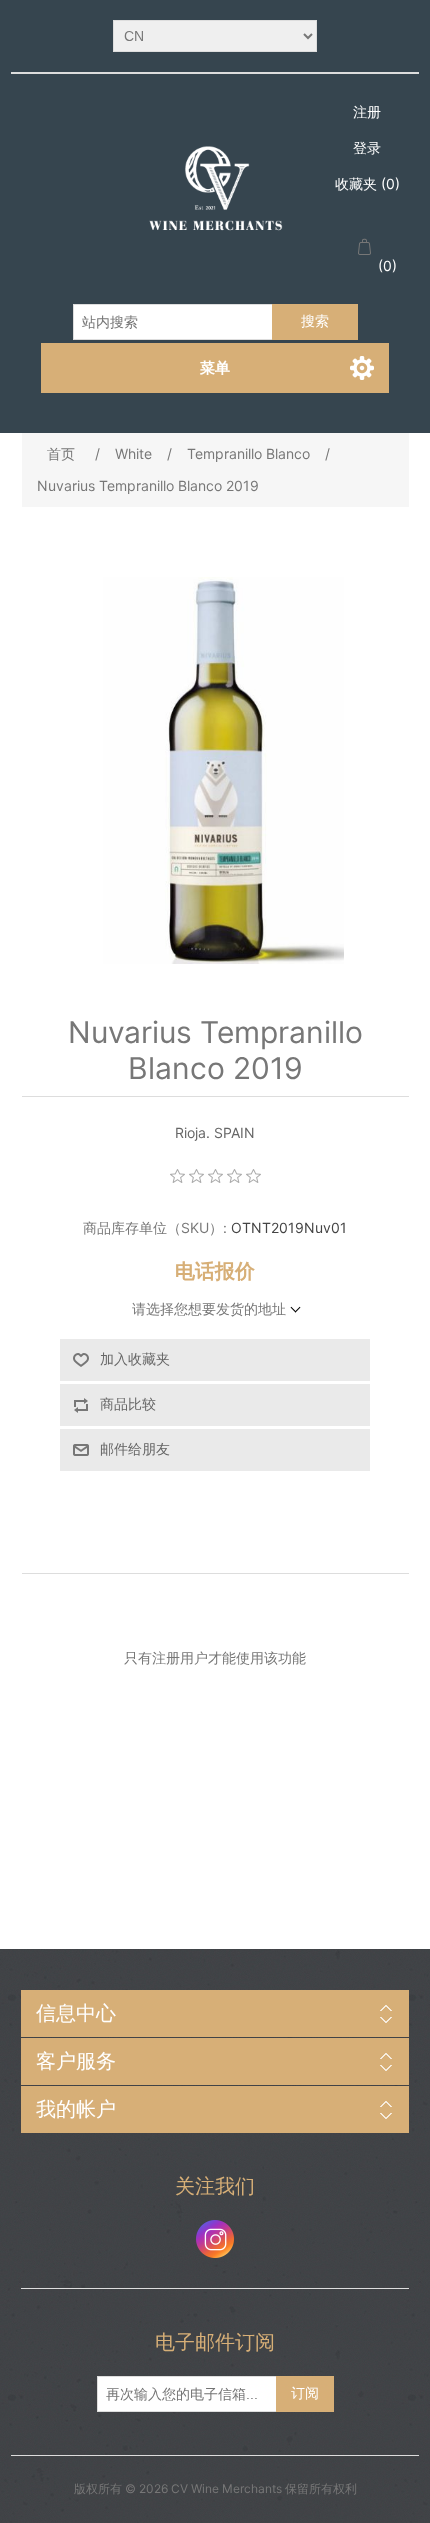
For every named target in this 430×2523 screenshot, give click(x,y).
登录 (367, 147)
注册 (367, 111)
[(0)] (368, 248)
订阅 (305, 2393)
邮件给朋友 (135, 1449)
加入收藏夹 (135, 1359)
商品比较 (128, 1404)
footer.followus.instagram (215, 2239)
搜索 (315, 321)
